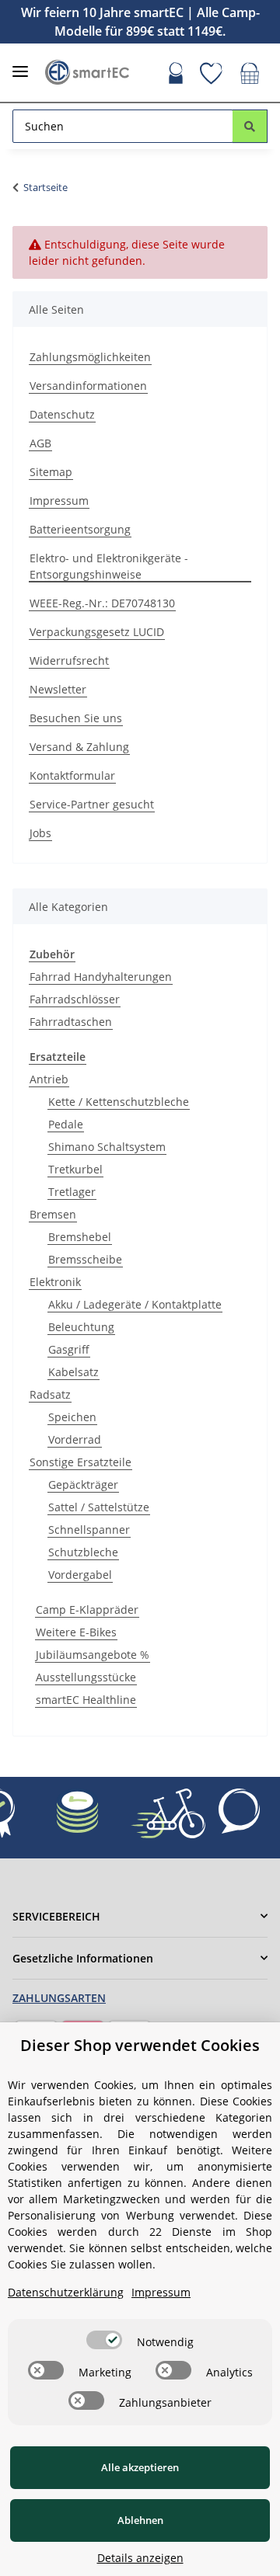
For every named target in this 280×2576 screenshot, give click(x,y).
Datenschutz (62, 414)
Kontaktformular (72, 775)
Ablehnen (140, 2520)
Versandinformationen (88, 386)
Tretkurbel (75, 1169)
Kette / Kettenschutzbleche (119, 1102)
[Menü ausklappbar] (20, 65)
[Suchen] (250, 126)
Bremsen (53, 1214)
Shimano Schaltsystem (107, 1147)
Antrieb (49, 1079)
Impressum (59, 501)
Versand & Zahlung (79, 747)
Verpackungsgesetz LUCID (97, 632)
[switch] (104, 2340)
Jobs (40, 833)
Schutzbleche (83, 1552)
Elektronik (55, 1282)
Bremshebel (80, 1237)
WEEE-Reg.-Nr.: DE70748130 (102, 603)
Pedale (66, 1124)
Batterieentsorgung (80, 529)
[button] (176, 75)
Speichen (72, 1417)
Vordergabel (80, 1575)
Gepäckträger (83, 1484)
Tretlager (72, 1192)
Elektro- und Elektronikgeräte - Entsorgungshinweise (109, 566)
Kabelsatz (73, 1372)
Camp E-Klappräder (87, 1610)
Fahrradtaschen (71, 1022)
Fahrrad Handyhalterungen (101, 977)
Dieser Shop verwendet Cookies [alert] (140, 2045)
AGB (40, 443)
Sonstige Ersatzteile (80, 1462)
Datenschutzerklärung (66, 2292)
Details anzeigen (140, 2558)
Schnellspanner (89, 1530)
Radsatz (50, 1394)
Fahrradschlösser (75, 999)
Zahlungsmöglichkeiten (90, 357)
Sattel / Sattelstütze (99, 1507)
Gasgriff (69, 1349)
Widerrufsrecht (69, 661)
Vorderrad (75, 1439)
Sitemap (51, 472)
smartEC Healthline (86, 1700)
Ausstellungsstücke (86, 1677)
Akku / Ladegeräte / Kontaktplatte (135, 1304)
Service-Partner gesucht (92, 804)
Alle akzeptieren (140, 2467)
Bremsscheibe (85, 1259)
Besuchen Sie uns (76, 718)
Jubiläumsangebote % (93, 1655)
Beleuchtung (81, 1327)
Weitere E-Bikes (76, 1632)
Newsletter (58, 689)
